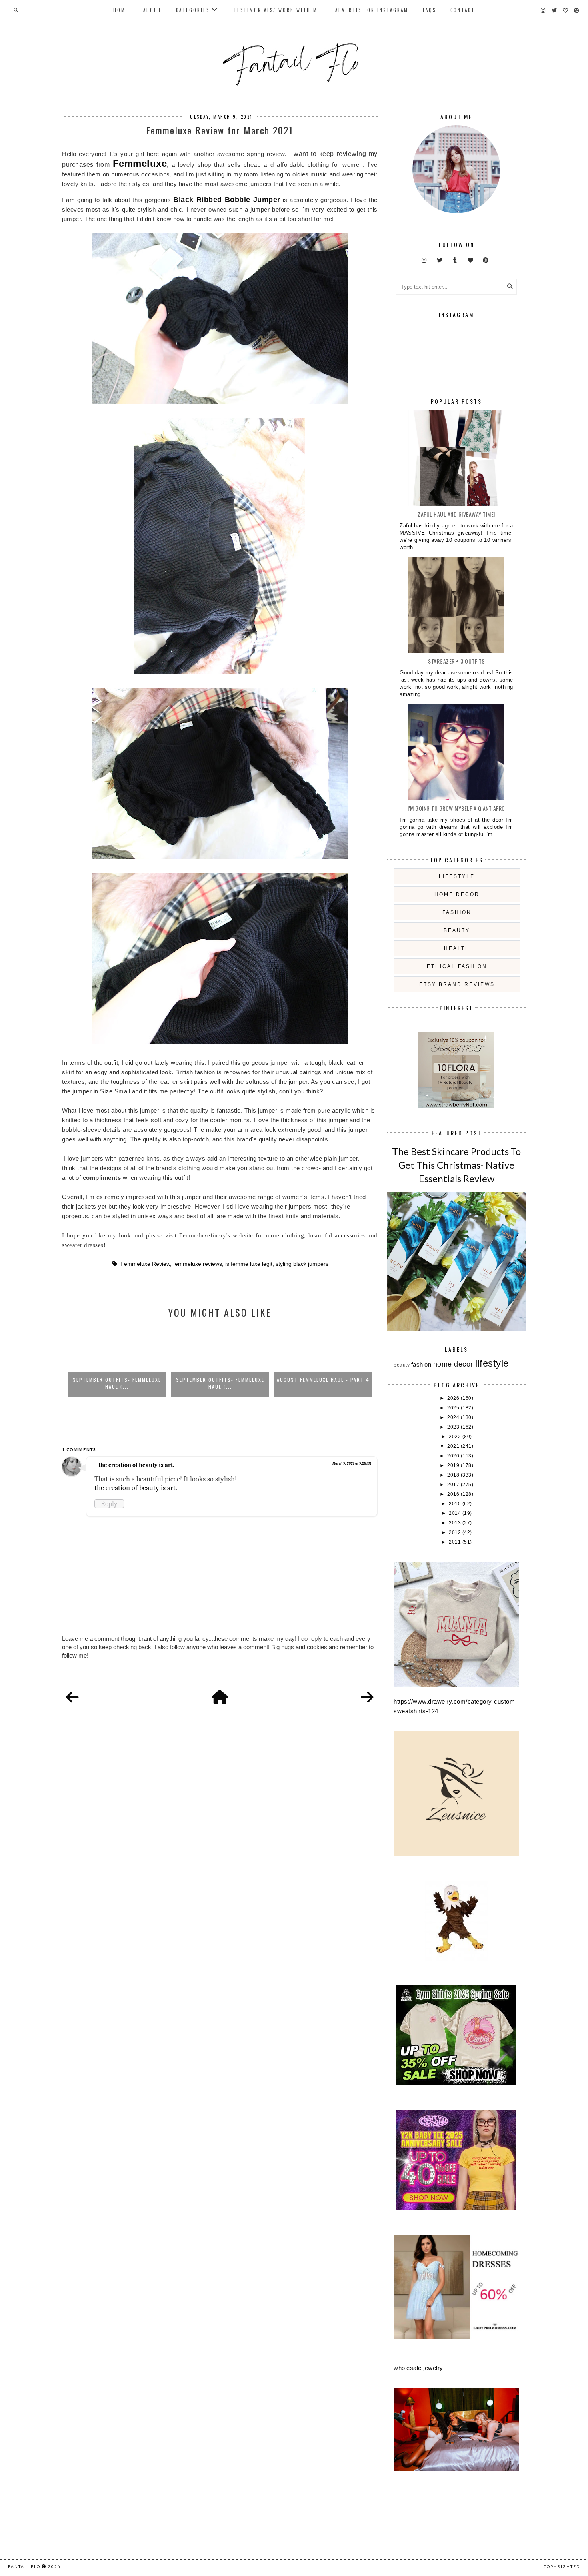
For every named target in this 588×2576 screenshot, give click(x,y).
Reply (109, 1504)
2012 (456, 1532)
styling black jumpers (302, 1264)
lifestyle (457, 876)
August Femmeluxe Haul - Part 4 (220, 1380)
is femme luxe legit (249, 1264)
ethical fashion (457, 966)
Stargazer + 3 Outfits (456, 661)
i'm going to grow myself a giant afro (456, 808)
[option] (117, 1361)
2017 (454, 1485)
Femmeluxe (140, 163)
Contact (463, 10)
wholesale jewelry (418, 2368)
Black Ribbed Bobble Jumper (227, 200)
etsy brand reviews (457, 984)
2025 (454, 1408)
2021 (454, 1446)
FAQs (429, 10)
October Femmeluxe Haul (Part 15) (323, 1380)
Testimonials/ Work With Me (277, 10)
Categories (193, 10)
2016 (454, 1494)
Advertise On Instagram (372, 10)
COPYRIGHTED (562, 2566)
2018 (454, 1475)
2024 (454, 1417)
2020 (454, 1456)
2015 (456, 1504)
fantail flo (24, 2566)
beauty (457, 930)
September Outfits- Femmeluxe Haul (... (117, 1383)
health (457, 948)
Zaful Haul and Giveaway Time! (456, 514)
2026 (454, 1398)
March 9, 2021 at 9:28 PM (352, 1463)
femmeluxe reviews (198, 1264)
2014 (456, 1513)
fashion (457, 912)
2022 (456, 1437)
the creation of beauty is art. (136, 1465)
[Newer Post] (72, 1698)
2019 (454, 1465)
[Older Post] (367, 1698)
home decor (457, 894)
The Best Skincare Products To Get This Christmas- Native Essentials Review (456, 1165)
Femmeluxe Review (145, 1264)
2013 (456, 1523)
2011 (456, 1542)
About (152, 10)
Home (121, 10)
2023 (454, 1427)
